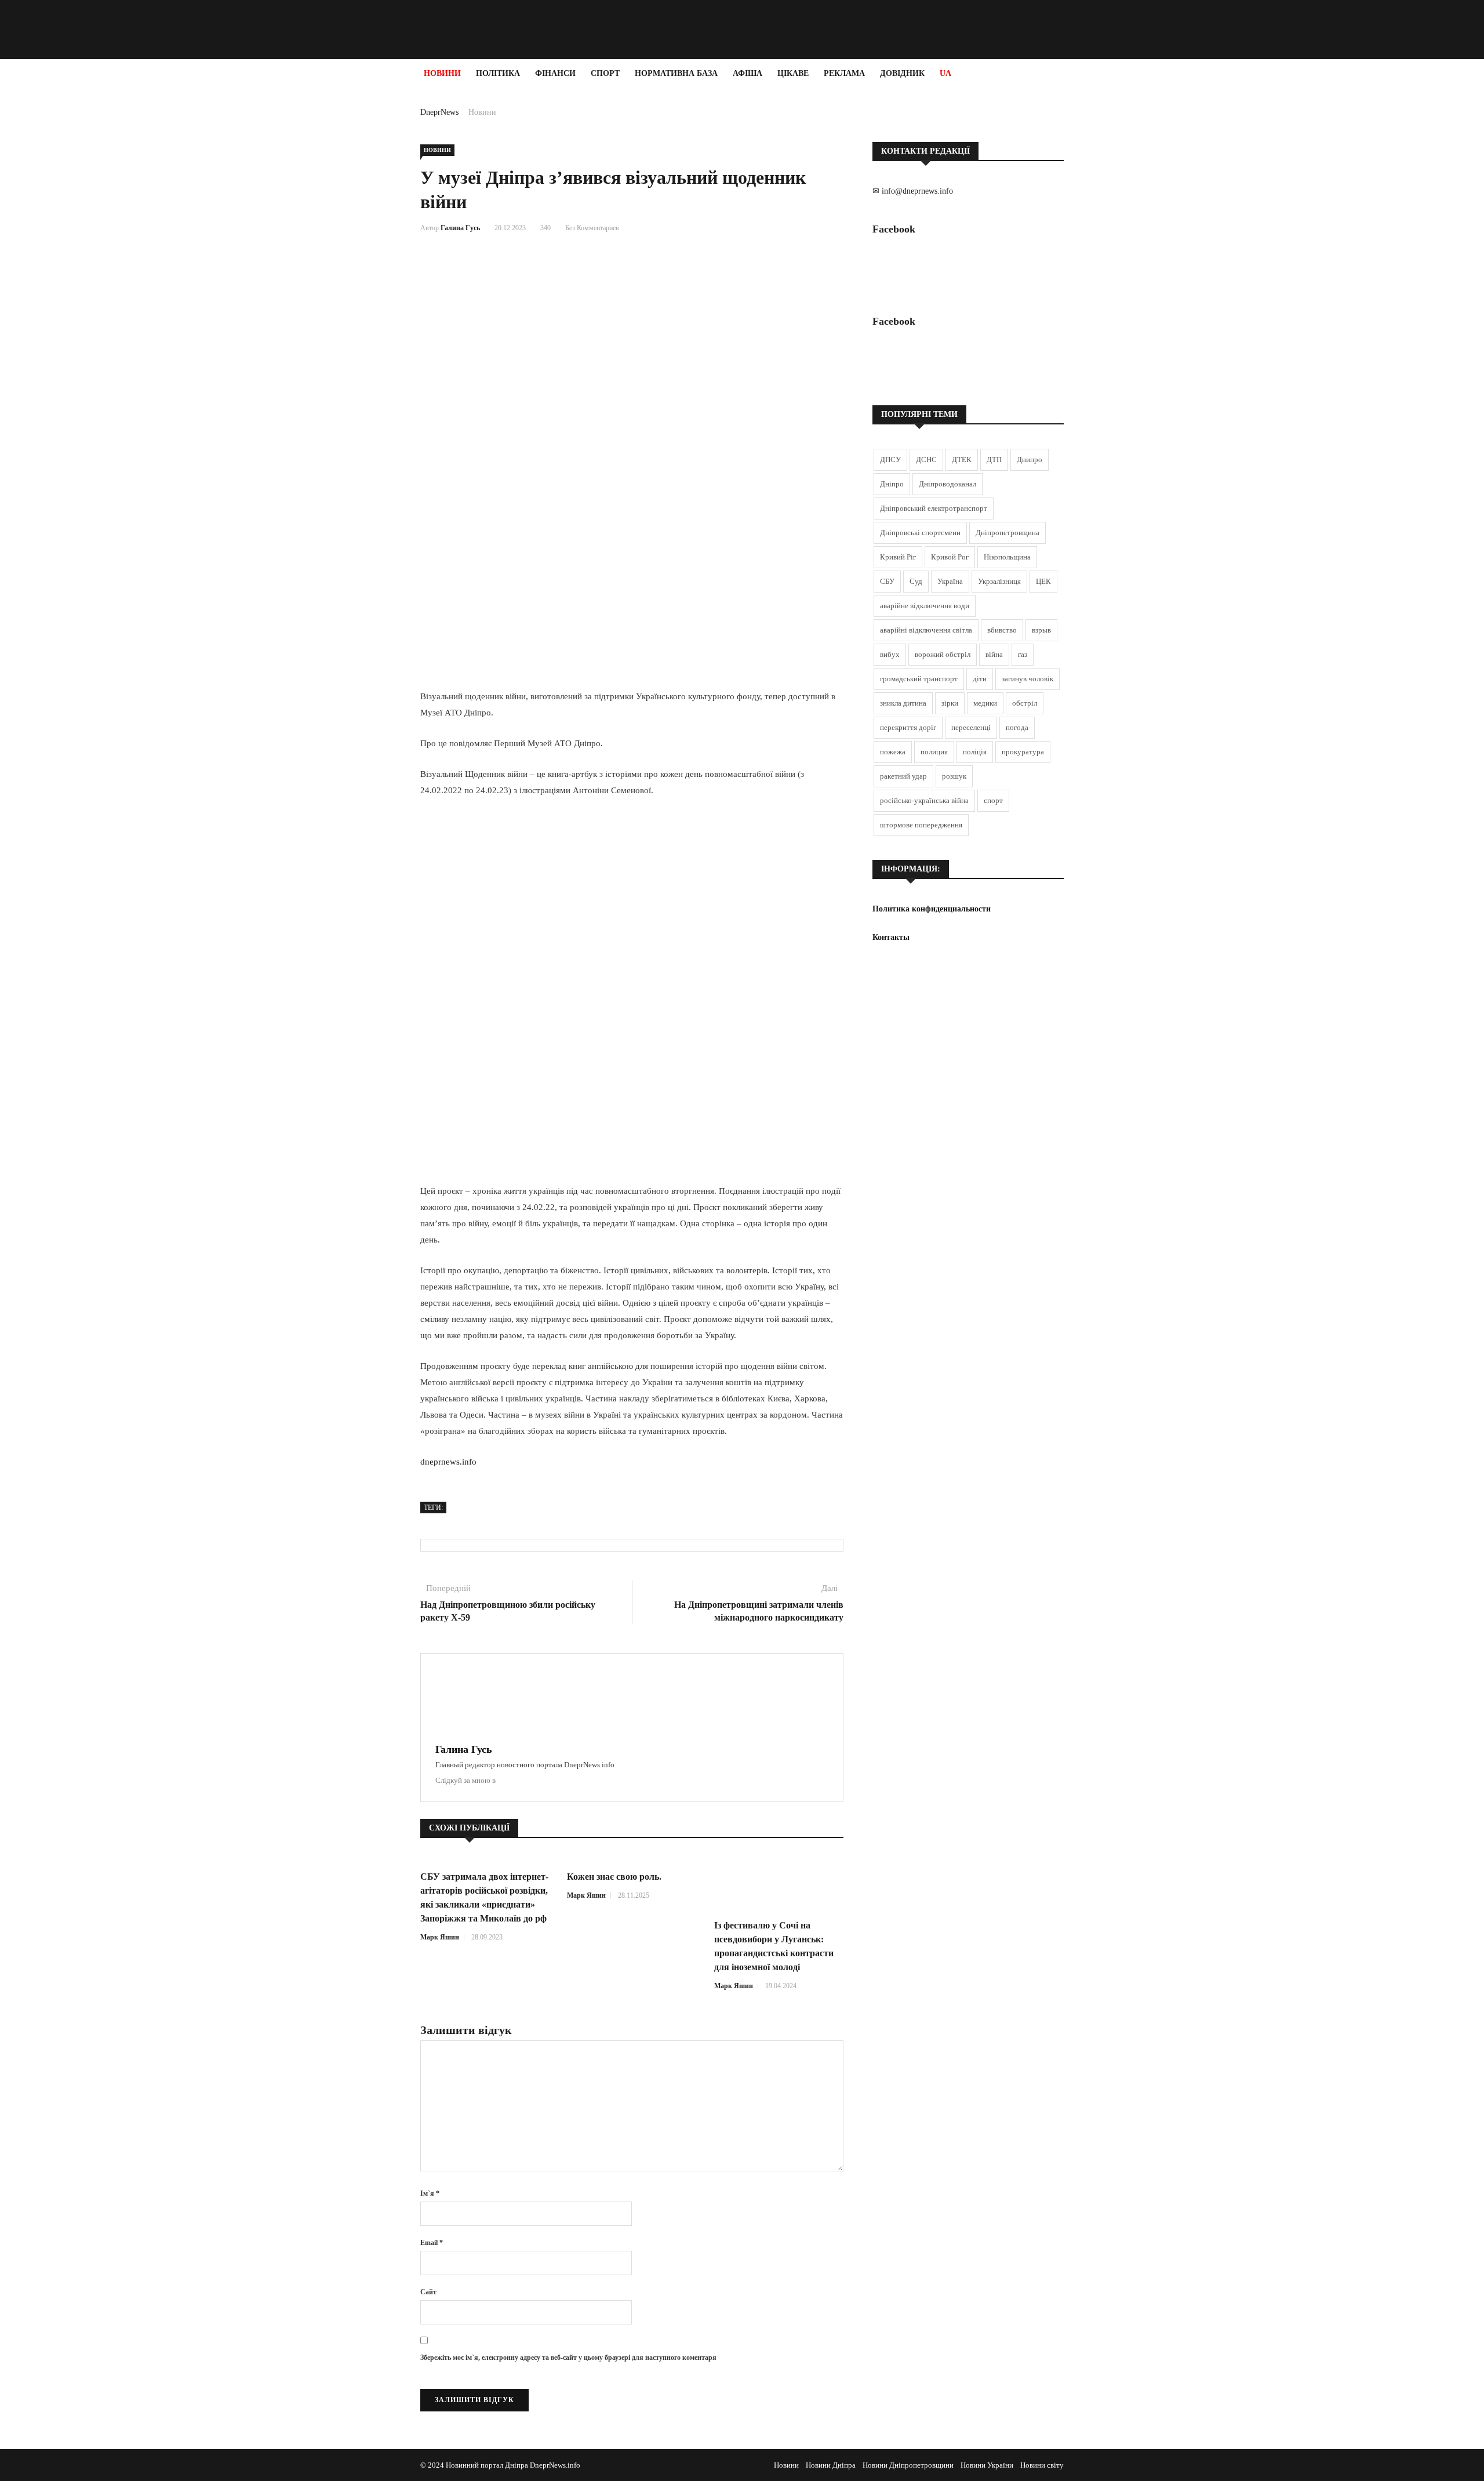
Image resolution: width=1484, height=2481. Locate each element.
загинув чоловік (1027, 679)
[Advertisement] (70, 262)
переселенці (971, 727)
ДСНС (926, 459)
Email (432, 2243)
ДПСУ (890, 459)
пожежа (893, 752)
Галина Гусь (460, 228)
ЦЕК (1043, 581)
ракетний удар (903, 776)
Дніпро (892, 484)
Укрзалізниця (999, 581)
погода (1017, 727)
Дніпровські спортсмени (920, 533)
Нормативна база (676, 73)
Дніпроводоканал (947, 484)
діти (980, 679)
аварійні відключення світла (926, 630)
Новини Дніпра (831, 2465)
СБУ (887, 581)
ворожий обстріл (943, 654)
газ (1023, 654)
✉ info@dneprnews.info (913, 191)
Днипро (1030, 459)
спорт (993, 800)
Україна (950, 581)
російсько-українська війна (924, 800)
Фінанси (555, 73)
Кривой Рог (950, 557)
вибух (890, 654)
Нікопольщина (1007, 557)
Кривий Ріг (898, 557)
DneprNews (439, 112)
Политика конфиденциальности (932, 909)
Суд (916, 581)
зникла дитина (903, 703)
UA (945, 73)
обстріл (1025, 703)
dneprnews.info (448, 1462)
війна (994, 654)
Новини (442, 73)
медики (985, 703)
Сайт (428, 2292)
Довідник (902, 73)
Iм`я (430, 2193)
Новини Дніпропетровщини (908, 2465)
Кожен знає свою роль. (614, 1877)
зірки (950, 703)
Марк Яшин (440, 1937)
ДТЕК (962, 459)
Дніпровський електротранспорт (934, 508)
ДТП (994, 459)
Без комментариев (592, 228)
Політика (498, 73)
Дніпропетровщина (1007, 533)
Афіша (748, 73)
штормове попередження (921, 825)
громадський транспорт (919, 679)
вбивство (1002, 630)
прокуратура (1023, 752)
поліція (975, 752)
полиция (934, 752)
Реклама (844, 73)
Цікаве (793, 73)
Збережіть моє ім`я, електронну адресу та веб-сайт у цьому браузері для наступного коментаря (568, 2358)
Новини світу (1042, 2465)
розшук (954, 776)
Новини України (987, 2465)
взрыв (1041, 630)
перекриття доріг (908, 727)
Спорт (605, 73)
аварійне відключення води (925, 606)
